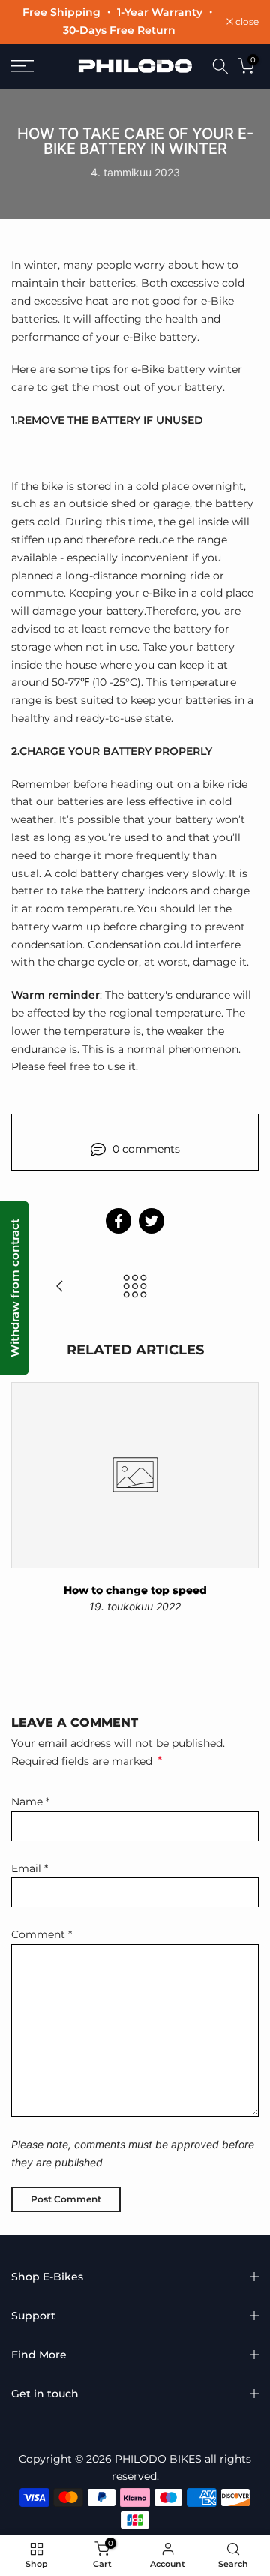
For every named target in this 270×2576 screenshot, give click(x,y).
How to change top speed (135, 1590)
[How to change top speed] (60, 1287)
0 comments (146, 1149)
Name (30, 1802)
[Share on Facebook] (118, 1221)
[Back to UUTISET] (135, 1287)
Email (30, 1868)
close (246, 22)
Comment (42, 1934)
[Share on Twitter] (151, 1221)
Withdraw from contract (15, 1288)
